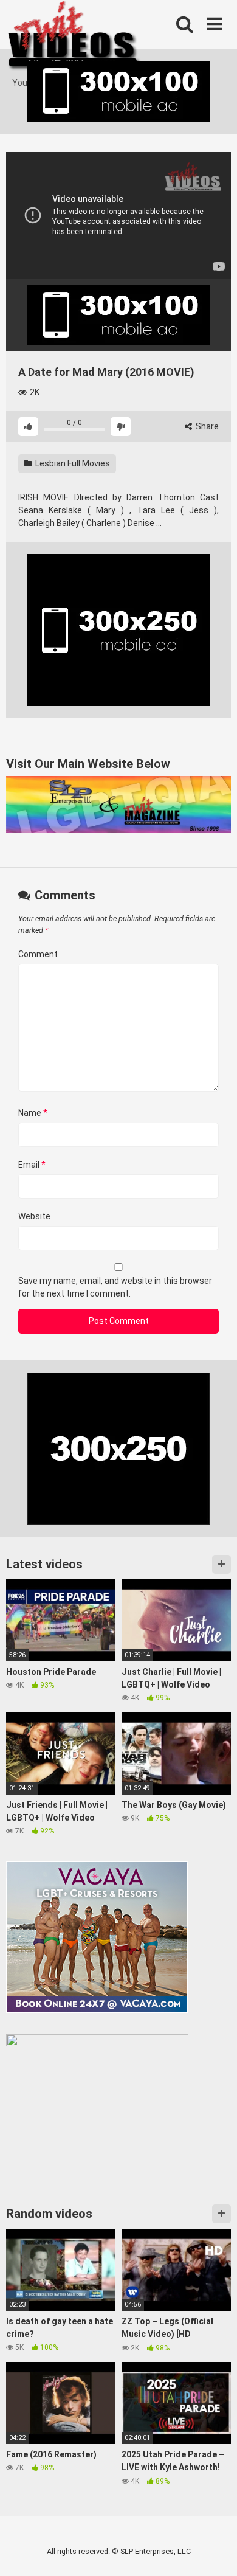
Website (34, 1216)
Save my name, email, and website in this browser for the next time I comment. (115, 1287)
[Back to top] (215, 2551)
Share (206, 426)
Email (32, 1165)
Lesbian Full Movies (72, 463)
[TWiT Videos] (74, 38)
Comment (38, 954)
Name (33, 1113)
